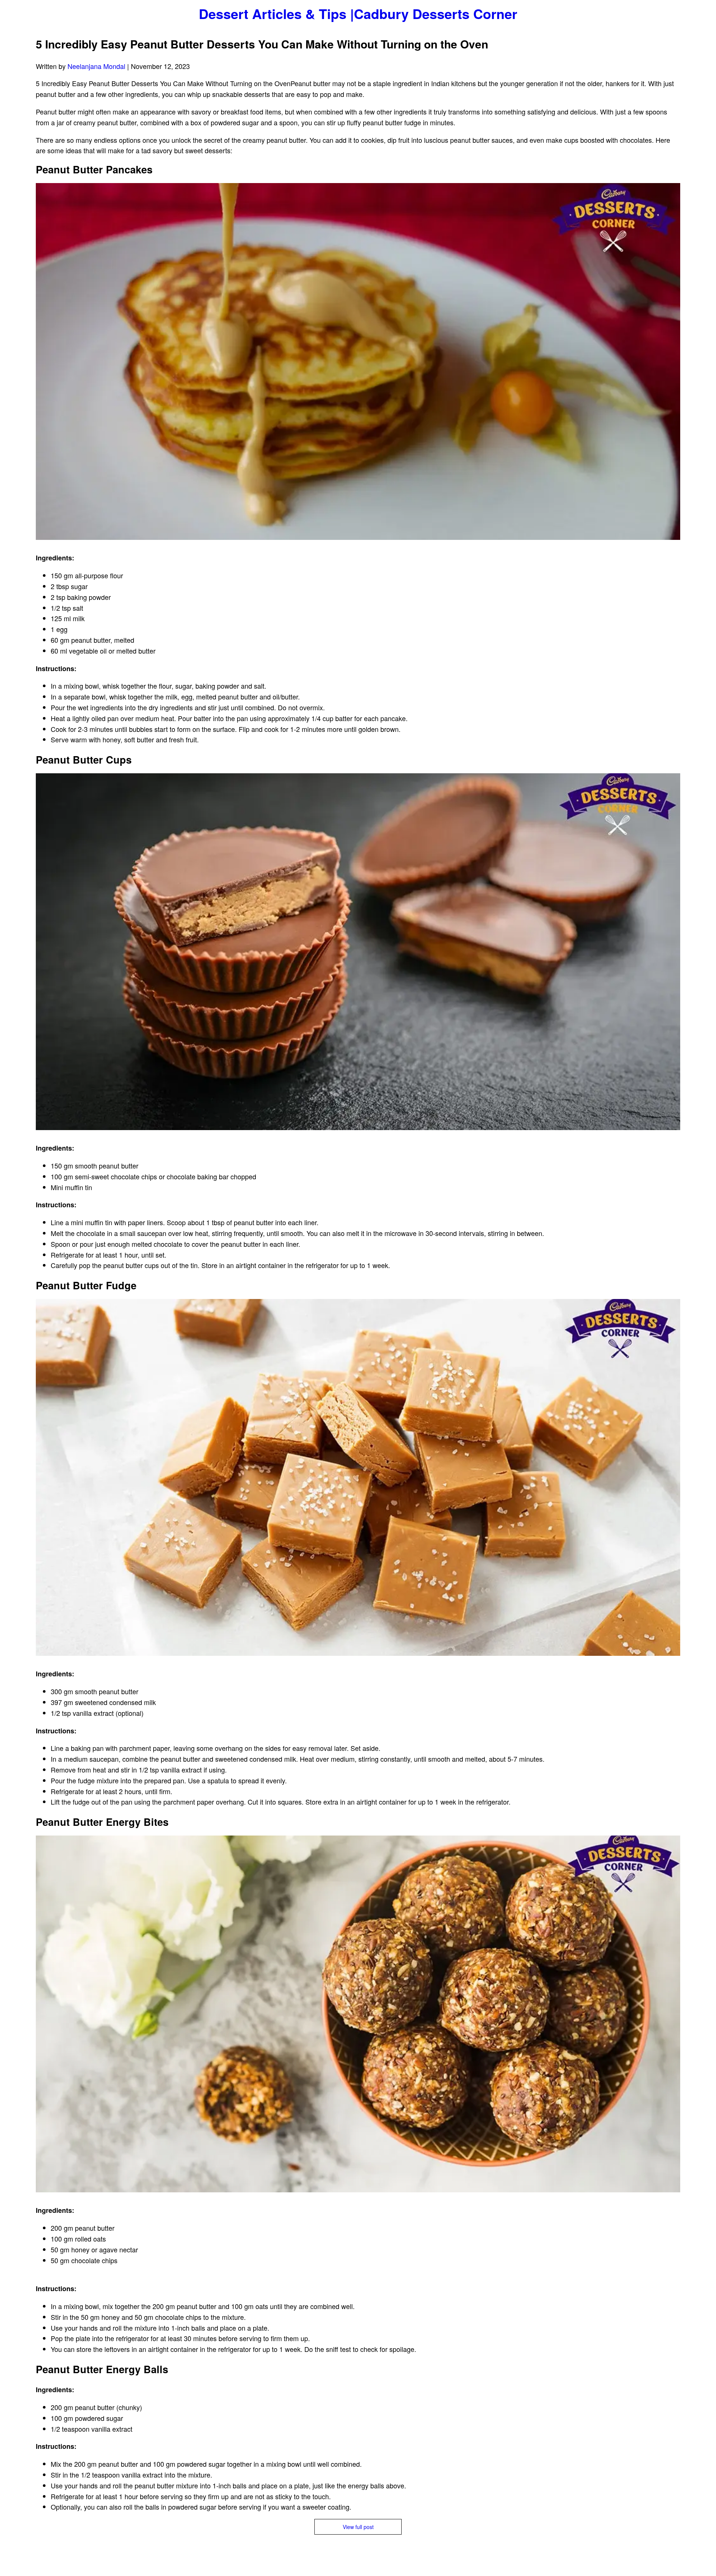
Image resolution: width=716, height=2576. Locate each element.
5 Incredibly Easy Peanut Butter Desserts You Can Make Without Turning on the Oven (262, 44)
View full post (358, 2527)
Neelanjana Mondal (96, 66)
